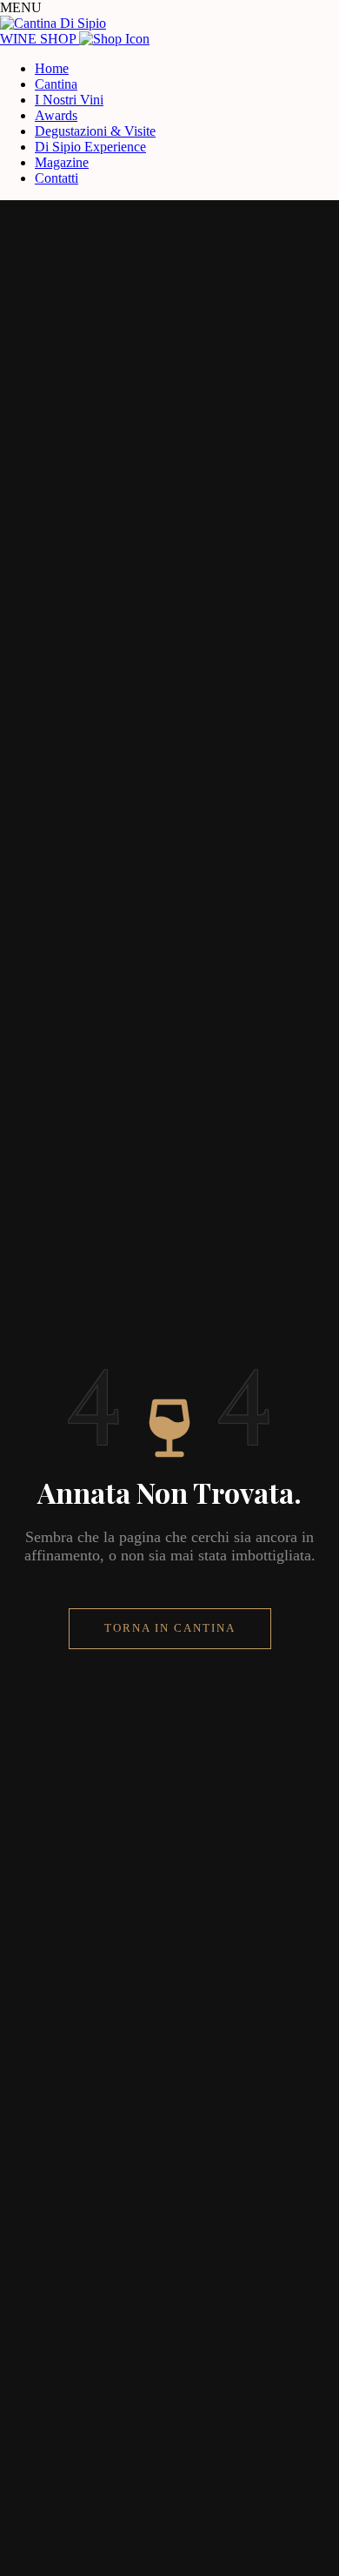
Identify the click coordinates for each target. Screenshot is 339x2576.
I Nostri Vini (69, 100)
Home (52, 68)
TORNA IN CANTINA (170, 1628)
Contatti (56, 178)
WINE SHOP (40, 39)
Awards (56, 115)
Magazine (62, 162)
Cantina (56, 84)
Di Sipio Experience (90, 147)
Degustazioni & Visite (95, 131)
